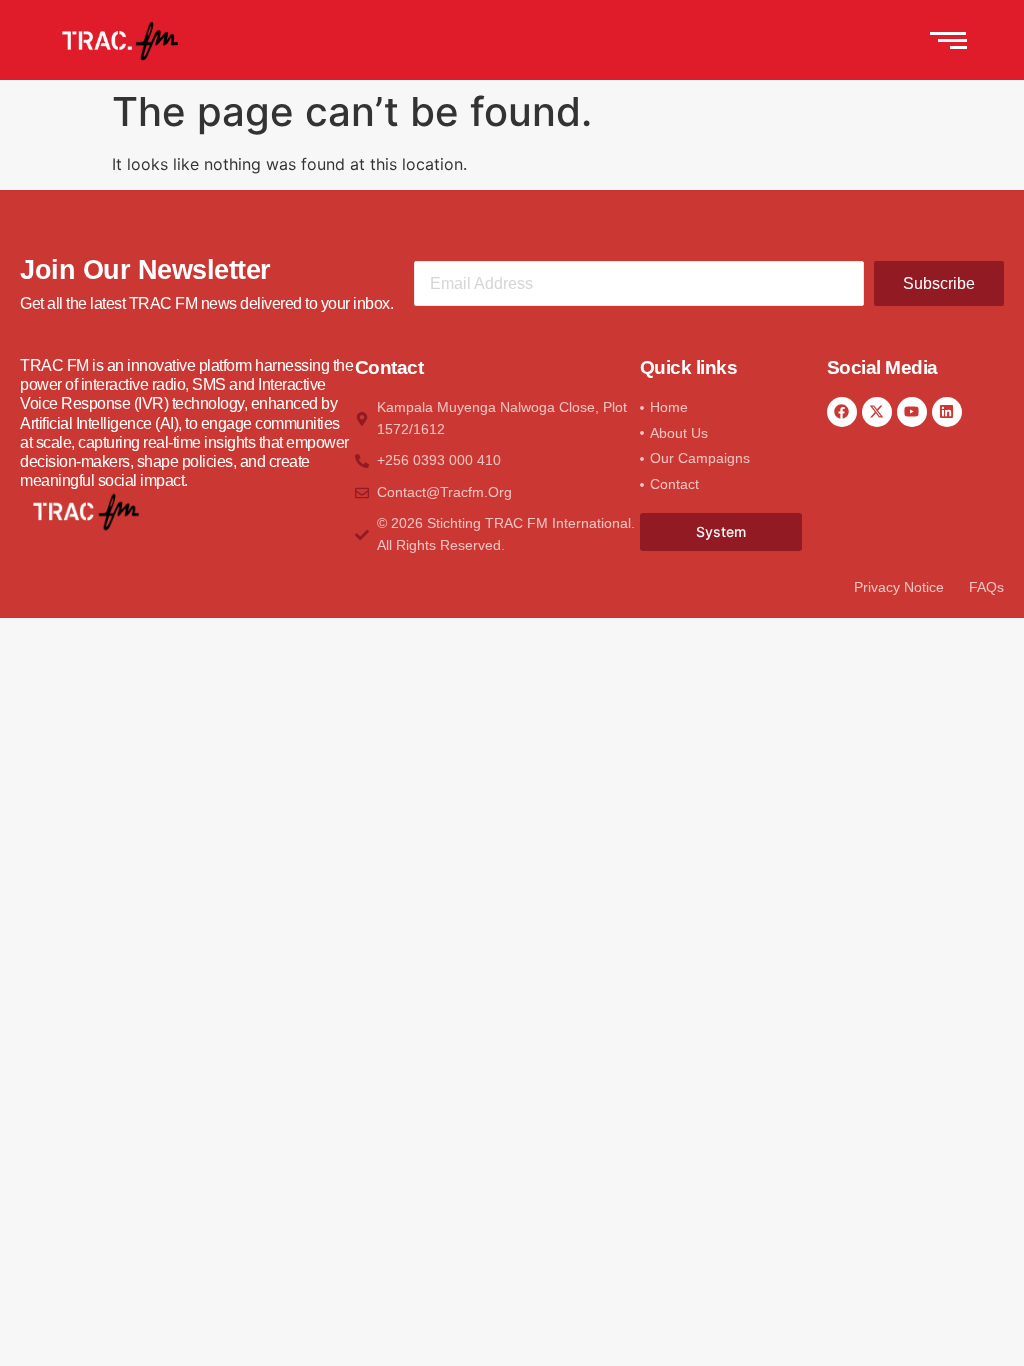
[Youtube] (912, 412)
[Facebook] (842, 412)
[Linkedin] (947, 412)
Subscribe (939, 283)
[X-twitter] (877, 412)
